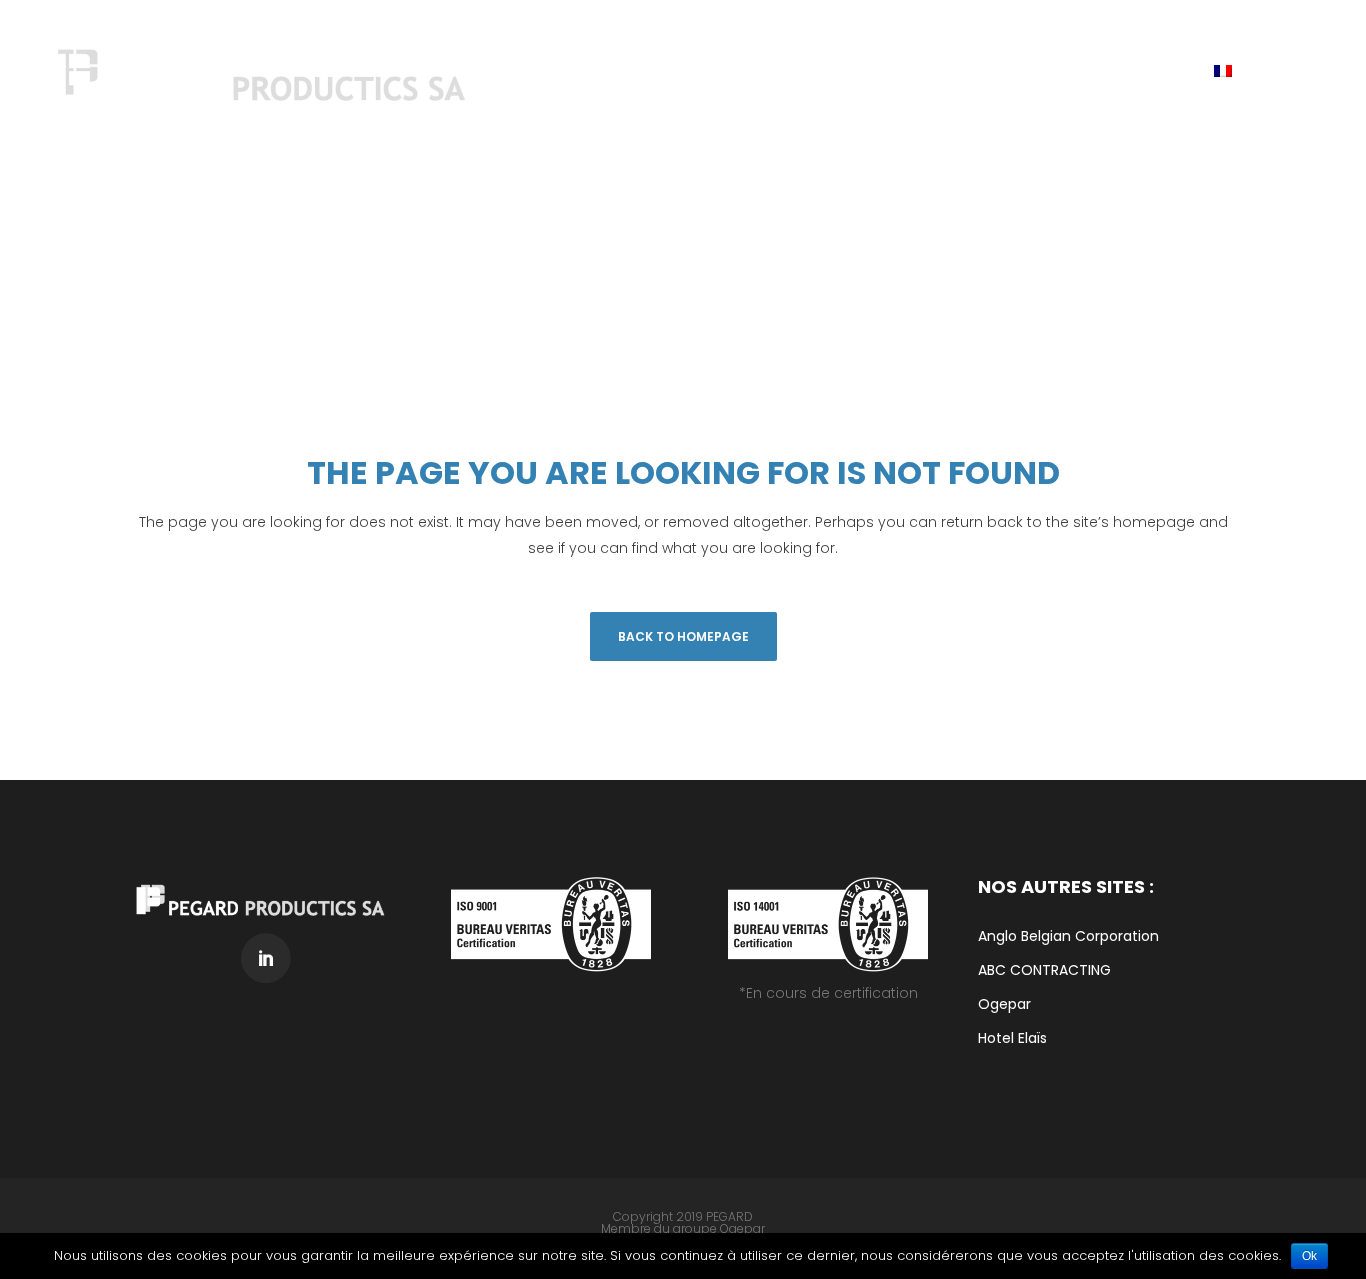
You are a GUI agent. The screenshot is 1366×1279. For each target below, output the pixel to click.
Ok (1309, 1256)
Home (1140, 281)
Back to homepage (683, 636)
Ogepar (742, 1228)
